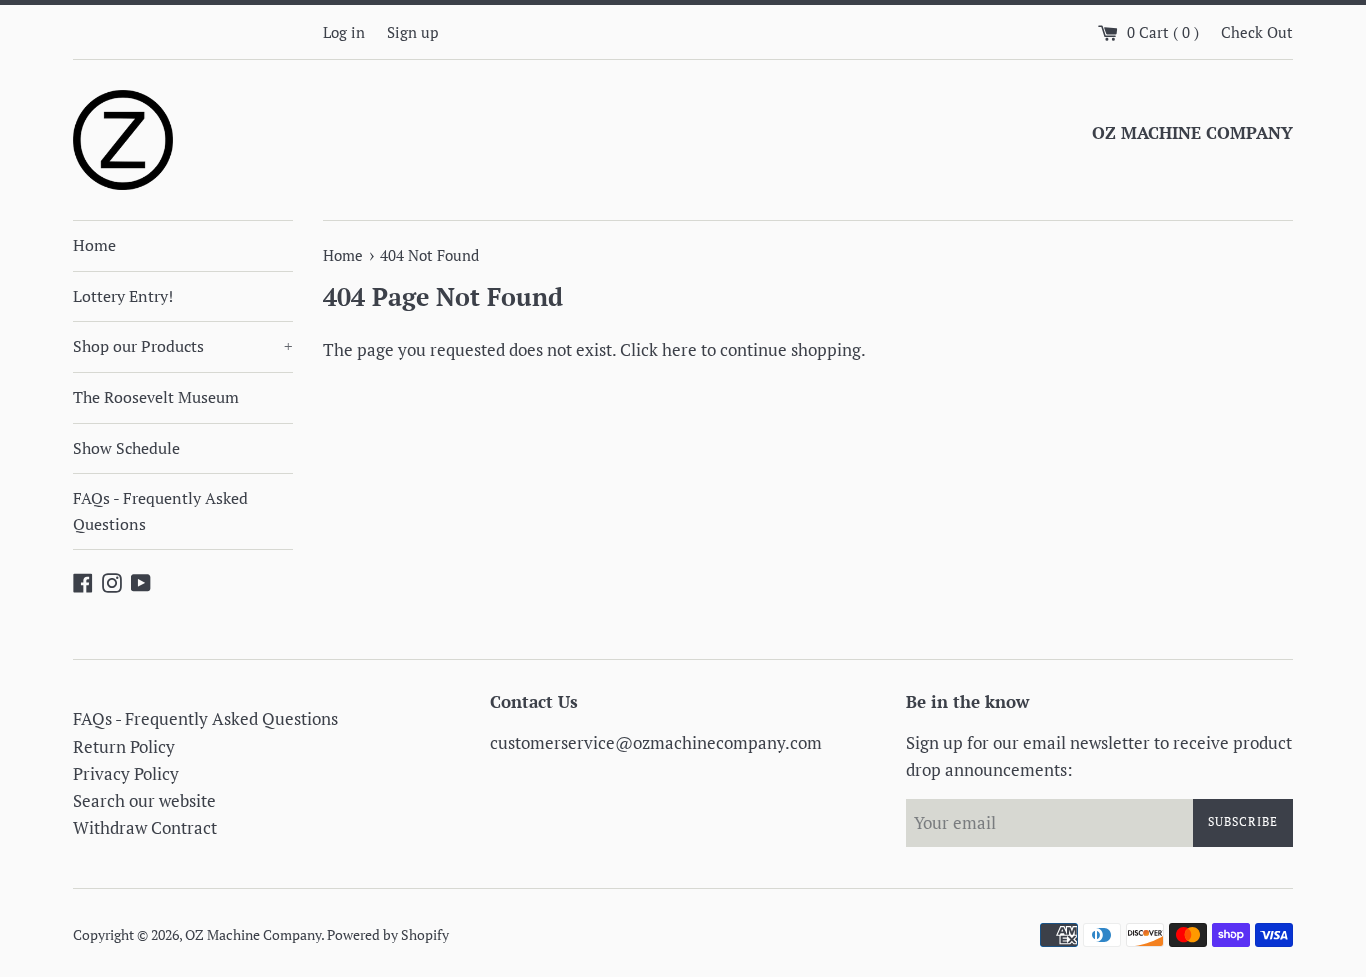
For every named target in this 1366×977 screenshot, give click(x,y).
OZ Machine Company (253, 935)
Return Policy (124, 746)
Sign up (412, 32)
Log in (344, 32)
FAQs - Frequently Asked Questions (160, 511)
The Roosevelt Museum (156, 397)
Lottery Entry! (123, 296)
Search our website (144, 800)
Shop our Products (183, 346)
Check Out (1257, 32)
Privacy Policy (126, 773)
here (679, 349)
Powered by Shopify (388, 935)
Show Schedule (126, 448)
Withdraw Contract (145, 827)
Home (94, 245)
